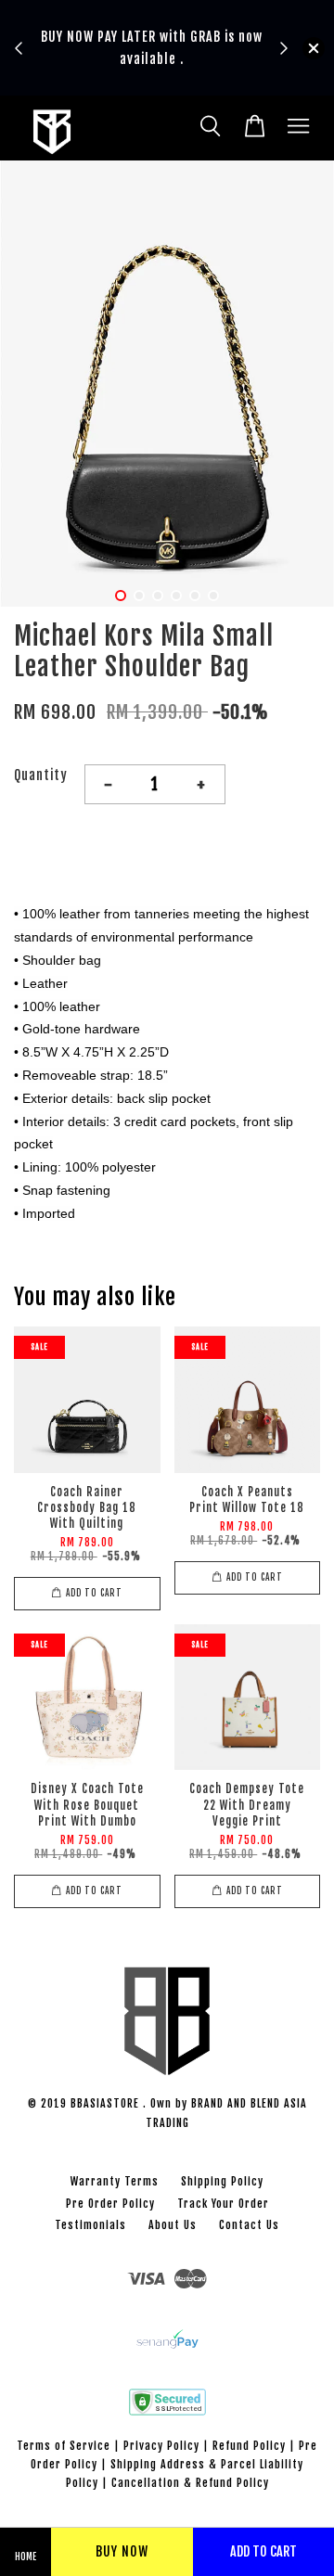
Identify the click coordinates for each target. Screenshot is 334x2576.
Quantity (41, 775)
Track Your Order (223, 2204)
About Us (173, 2225)
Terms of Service (64, 2446)
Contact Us (249, 2225)
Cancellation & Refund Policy (190, 2483)
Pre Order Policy (110, 2204)
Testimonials (90, 2225)
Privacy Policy (161, 2446)
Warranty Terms (115, 2181)
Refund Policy (249, 2446)
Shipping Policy (222, 2181)
